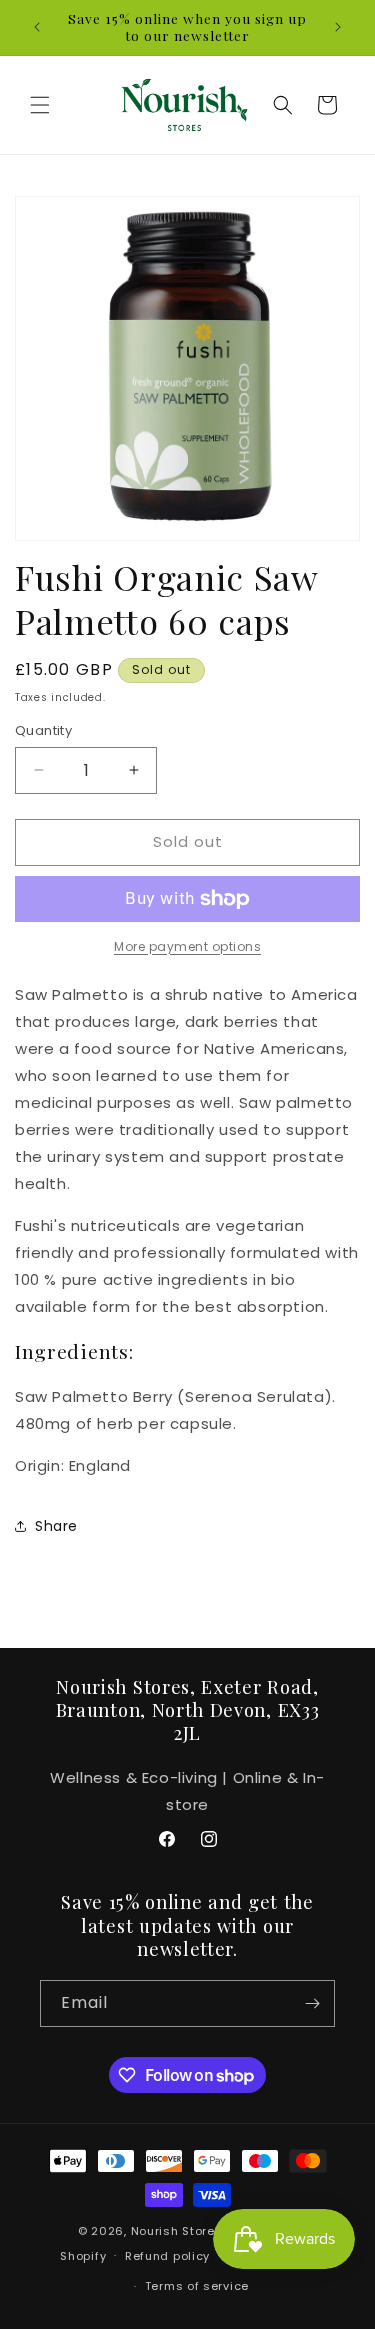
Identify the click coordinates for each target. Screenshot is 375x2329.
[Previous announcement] (37, 27)
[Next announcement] (338, 27)
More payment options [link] (187, 946)
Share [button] (56, 1526)
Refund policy (167, 2256)
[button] (40, 105)
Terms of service (197, 2286)
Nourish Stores (177, 2231)
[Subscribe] (312, 2003)
